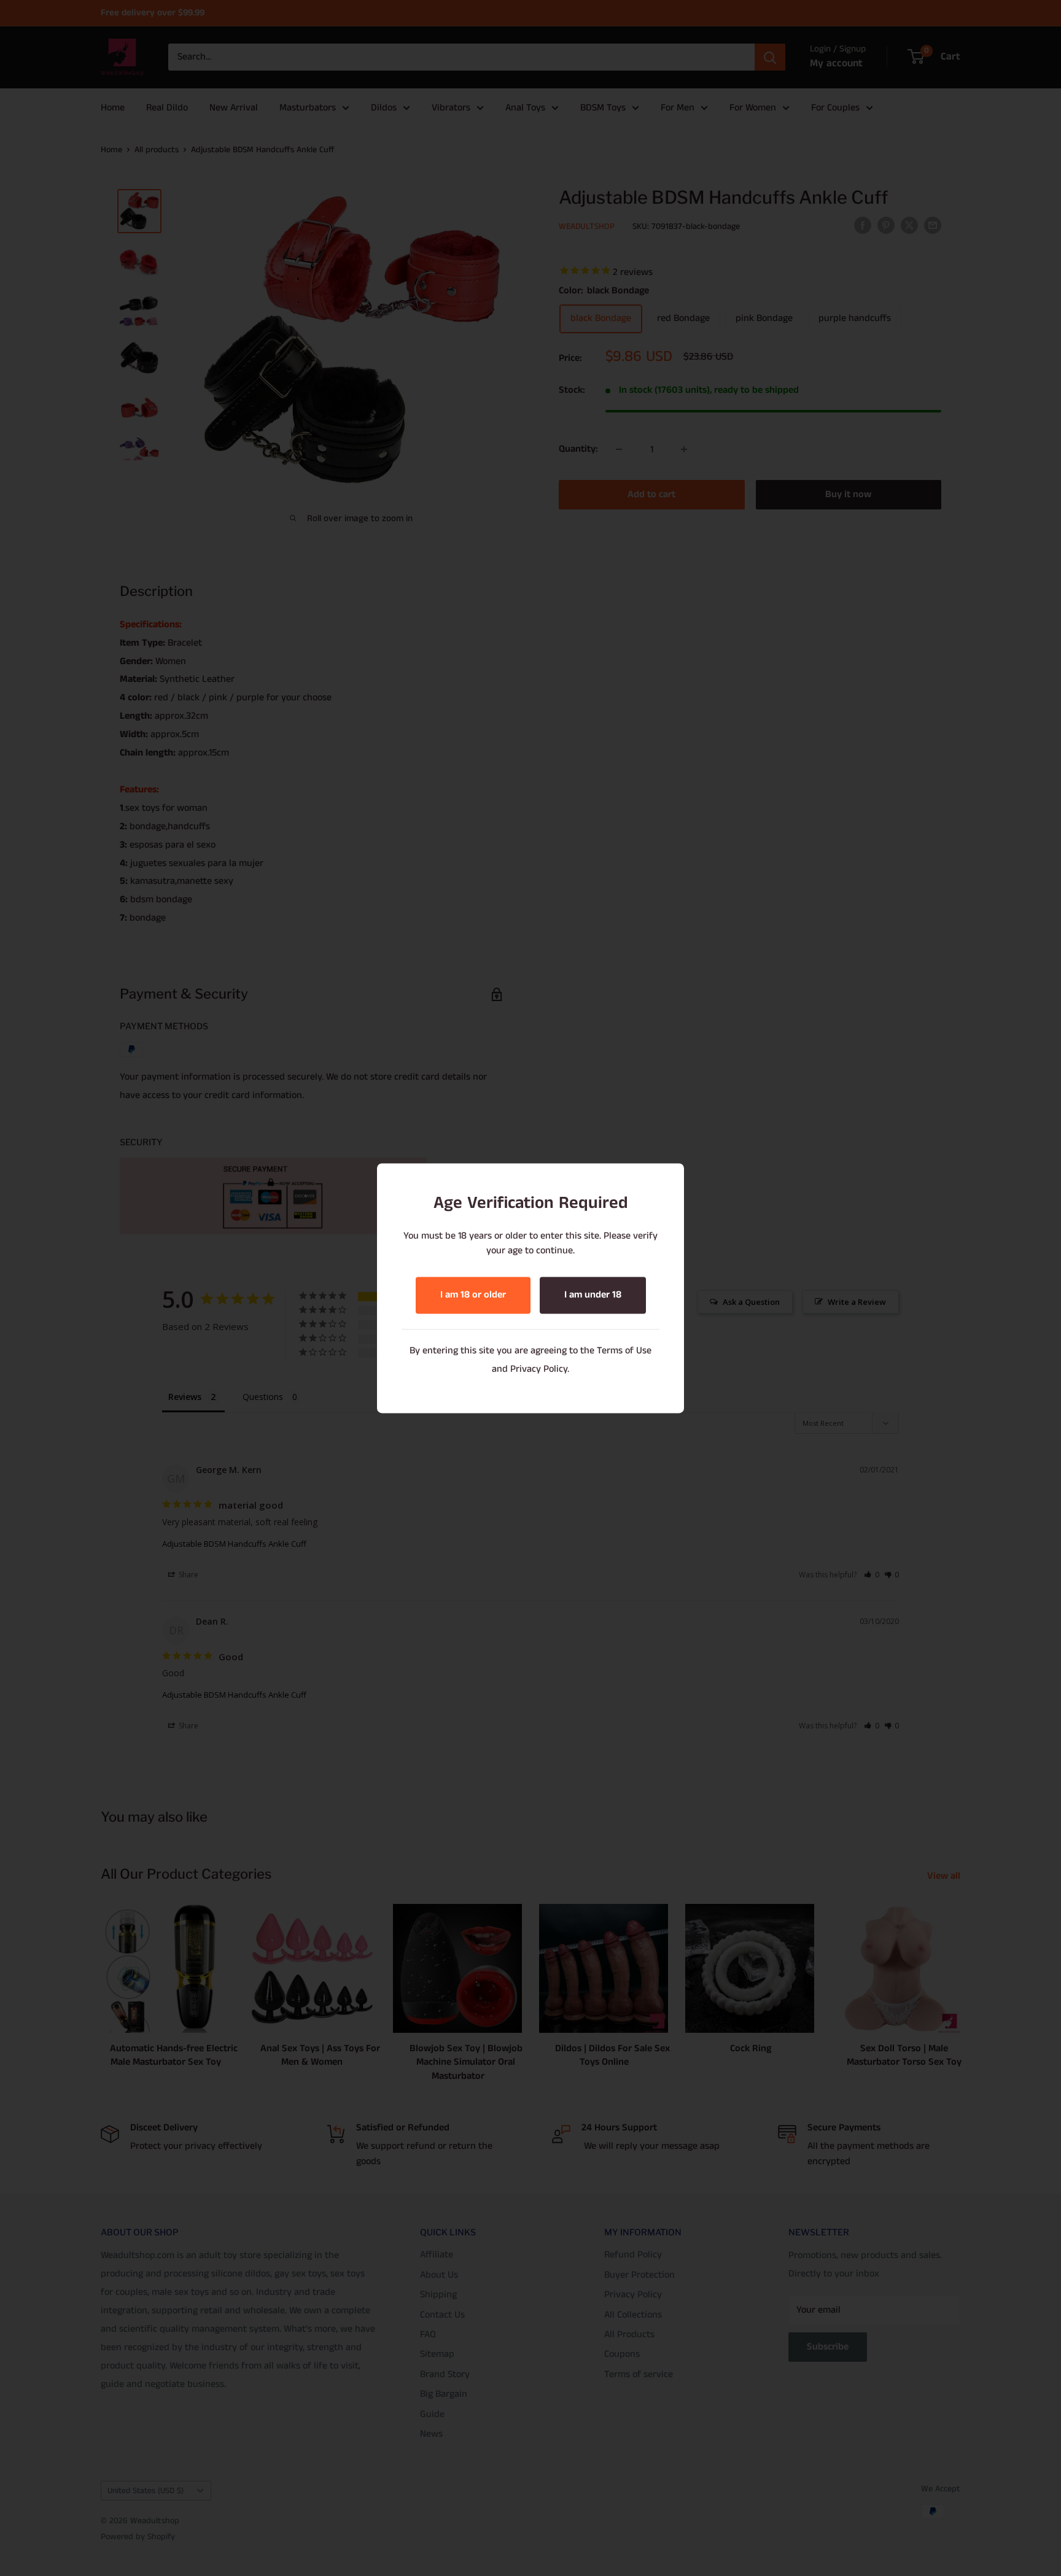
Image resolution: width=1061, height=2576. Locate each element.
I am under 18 (593, 1295)
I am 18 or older (473, 1295)
